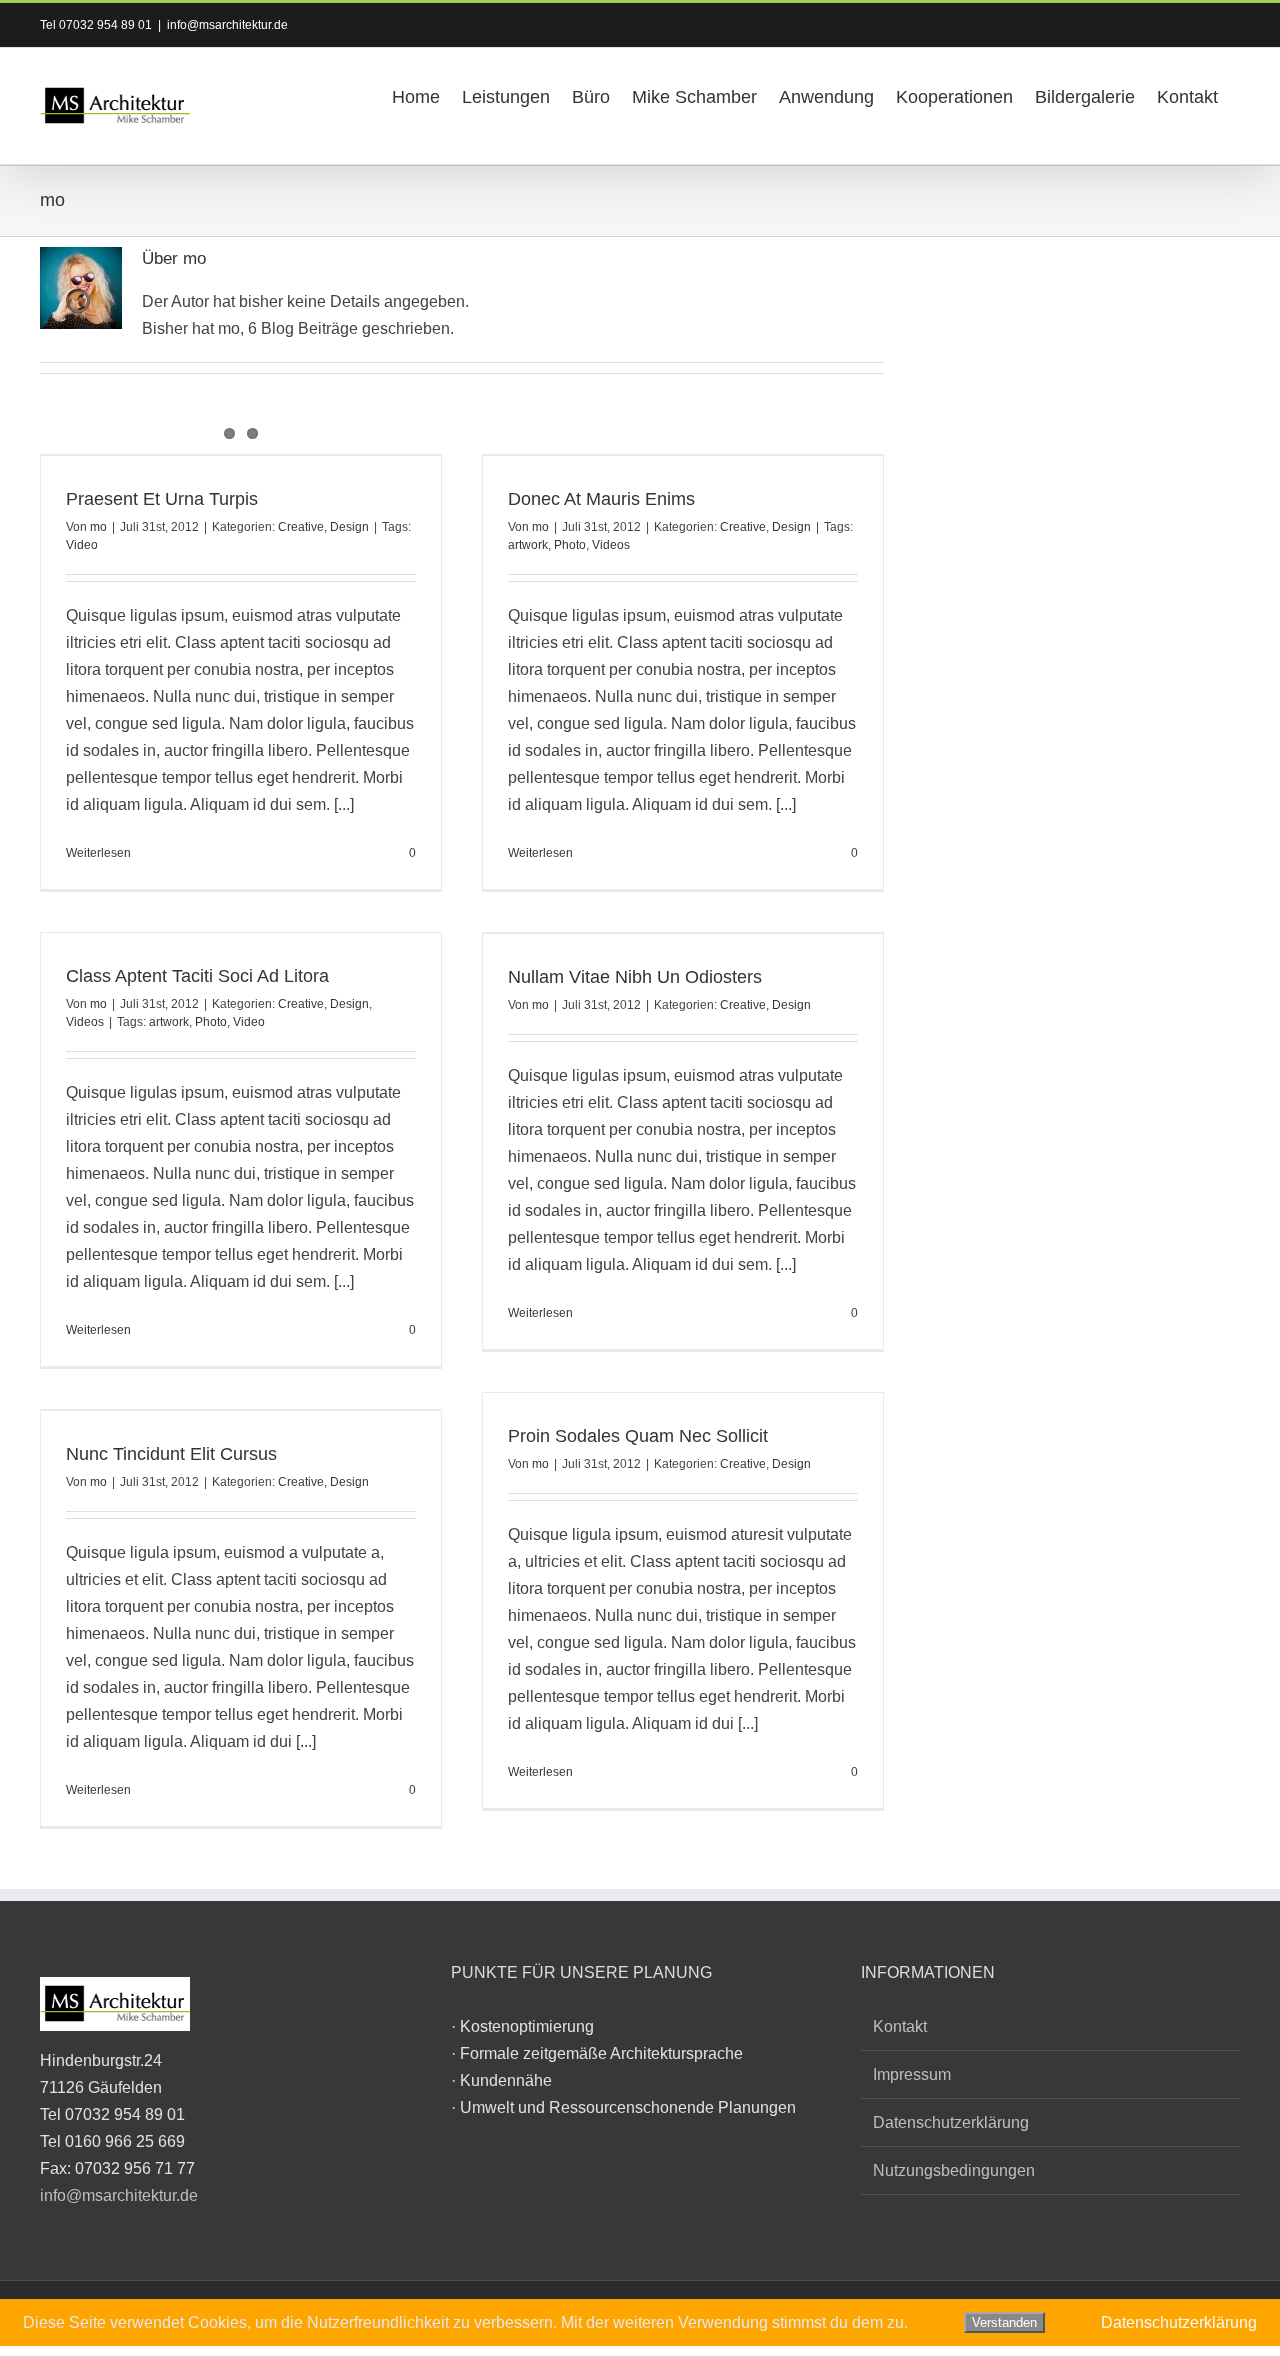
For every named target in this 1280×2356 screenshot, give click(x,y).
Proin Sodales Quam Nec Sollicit (638, 1436)
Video (82, 545)
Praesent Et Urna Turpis (162, 499)
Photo (570, 545)
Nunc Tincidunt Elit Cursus (171, 1454)
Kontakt (900, 2026)
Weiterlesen (98, 853)
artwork (528, 545)
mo (98, 527)
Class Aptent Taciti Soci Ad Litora (197, 976)
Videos (611, 545)
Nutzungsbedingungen (954, 2170)
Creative (301, 527)
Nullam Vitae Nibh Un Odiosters (635, 977)
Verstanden (1004, 2322)
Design (349, 527)
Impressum (912, 2074)
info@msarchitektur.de (227, 25)
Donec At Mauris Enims (601, 499)
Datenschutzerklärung (951, 2122)
